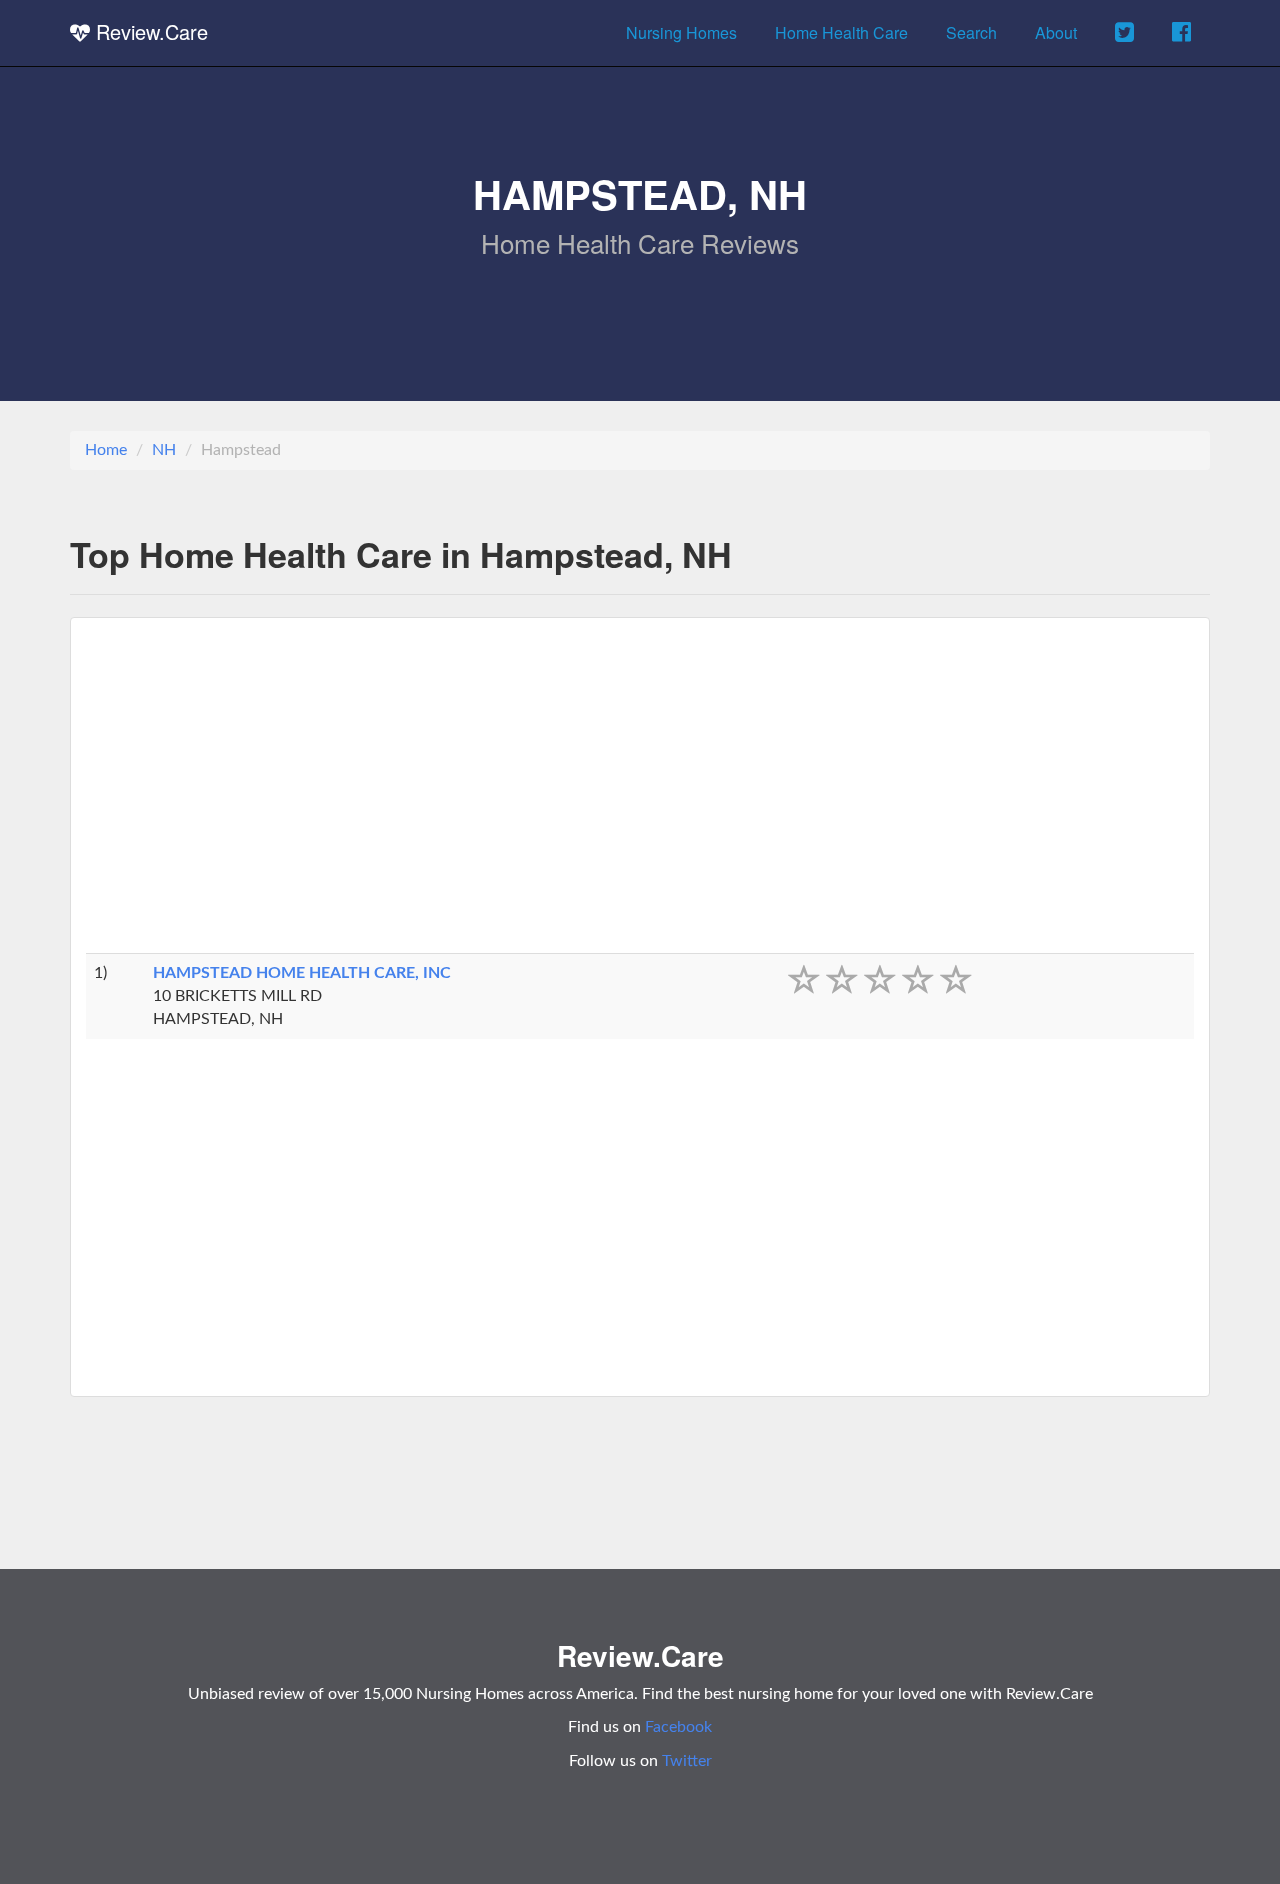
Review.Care (149, 31)
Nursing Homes (681, 32)
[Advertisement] (640, 793)
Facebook (678, 1727)
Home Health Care (841, 32)
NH (164, 450)
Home (106, 450)
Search (971, 32)
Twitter (687, 1761)
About (1056, 32)
